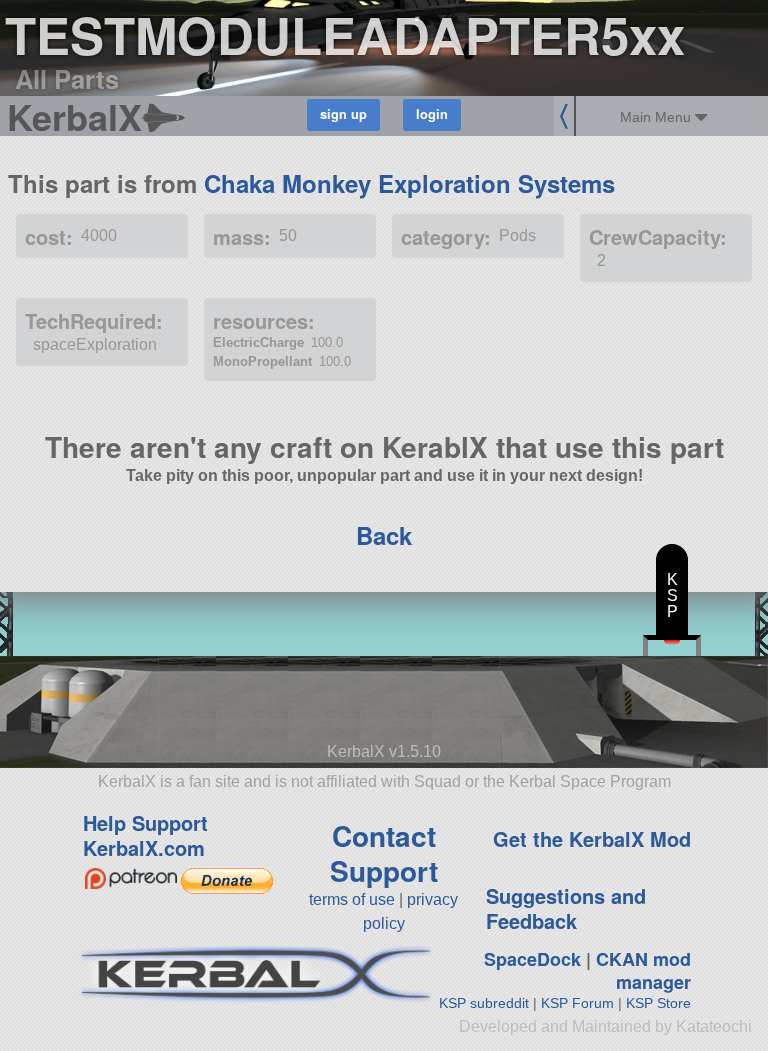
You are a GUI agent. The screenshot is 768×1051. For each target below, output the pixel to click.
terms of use (352, 899)
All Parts (67, 78)
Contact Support (384, 853)
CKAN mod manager (643, 970)
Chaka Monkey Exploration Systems (409, 183)
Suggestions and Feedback (566, 908)
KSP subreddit (484, 1003)
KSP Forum (577, 1003)
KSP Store (658, 1003)
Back (384, 535)
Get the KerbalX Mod (592, 838)
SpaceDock (532, 959)
